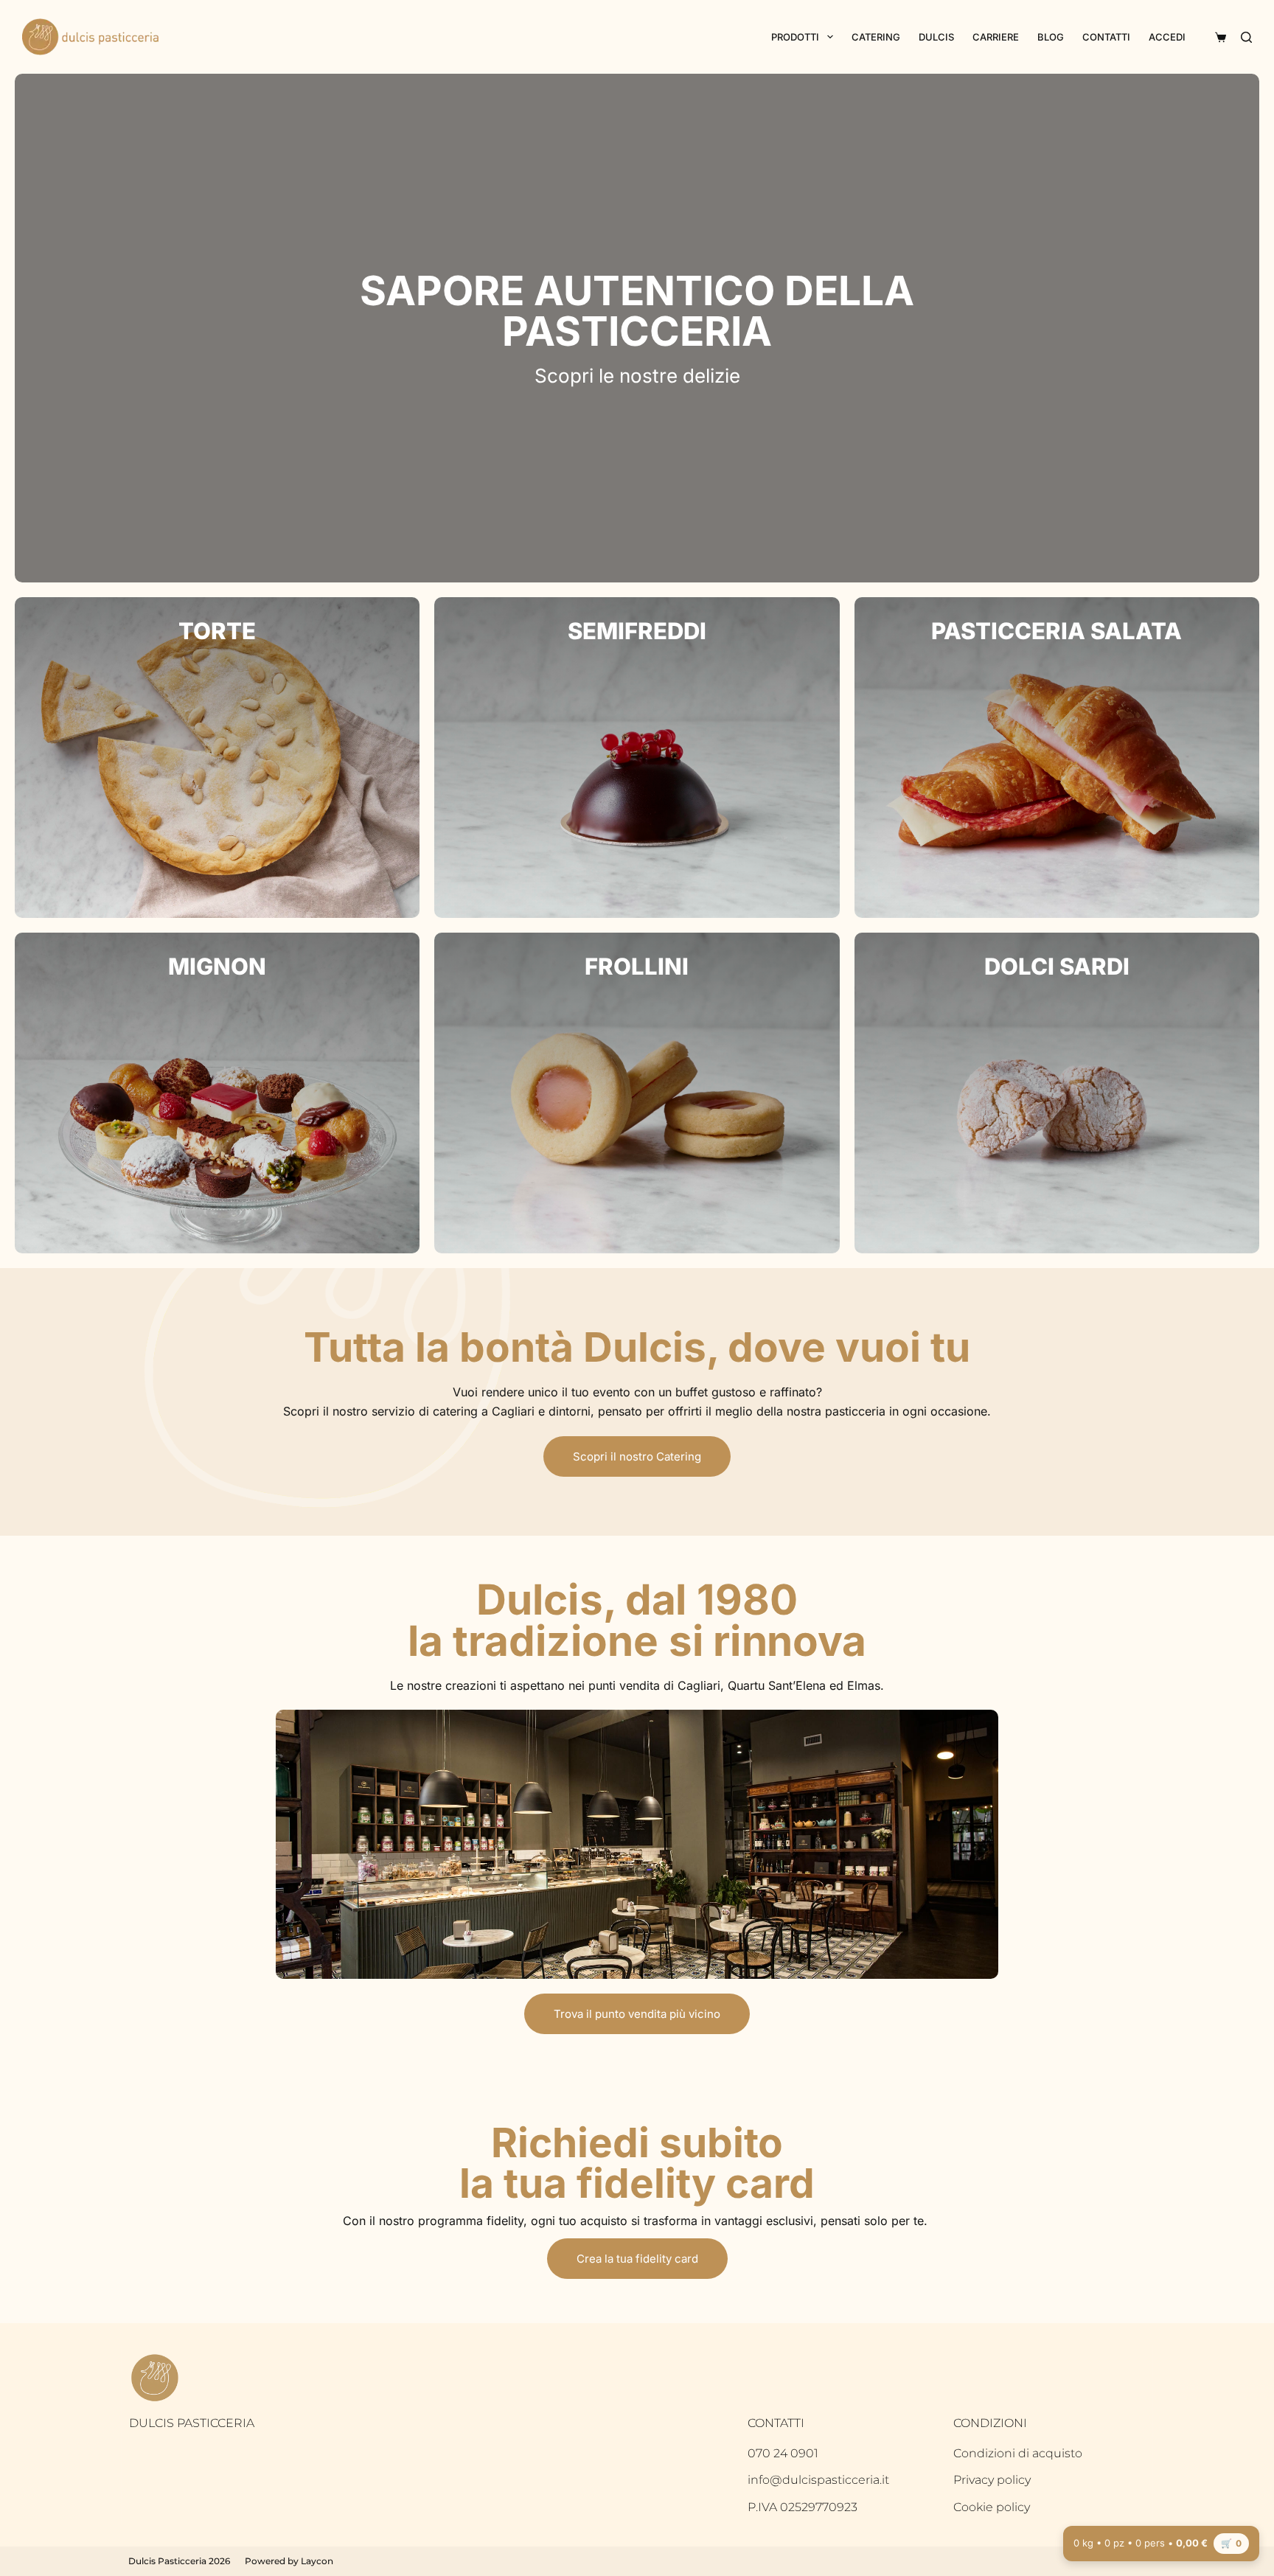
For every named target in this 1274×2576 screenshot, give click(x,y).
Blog (1051, 37)
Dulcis (936, 37)
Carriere (996, 37)
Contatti (1106, 37)
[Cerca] (1246, 37)
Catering (876, 37)
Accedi (1167, 37)
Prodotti (795, 37)
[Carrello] (1218, 37)
